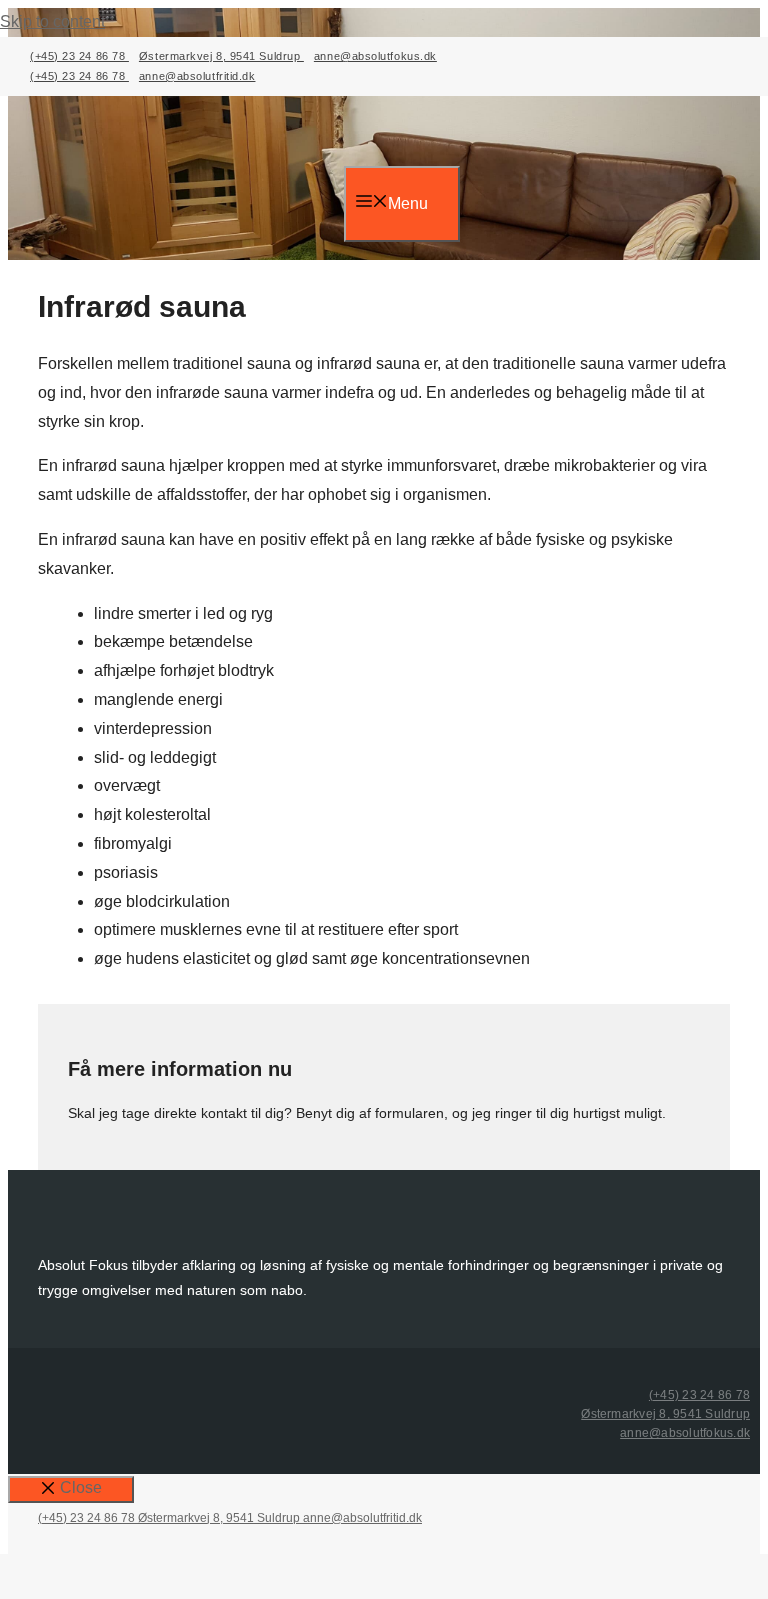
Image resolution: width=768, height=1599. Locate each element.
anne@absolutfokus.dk (375, 56)
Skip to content (52, 21)
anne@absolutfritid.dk (197, 76)
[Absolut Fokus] (373, 136)
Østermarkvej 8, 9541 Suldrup (221, 56)
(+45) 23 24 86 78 (79, 56)
